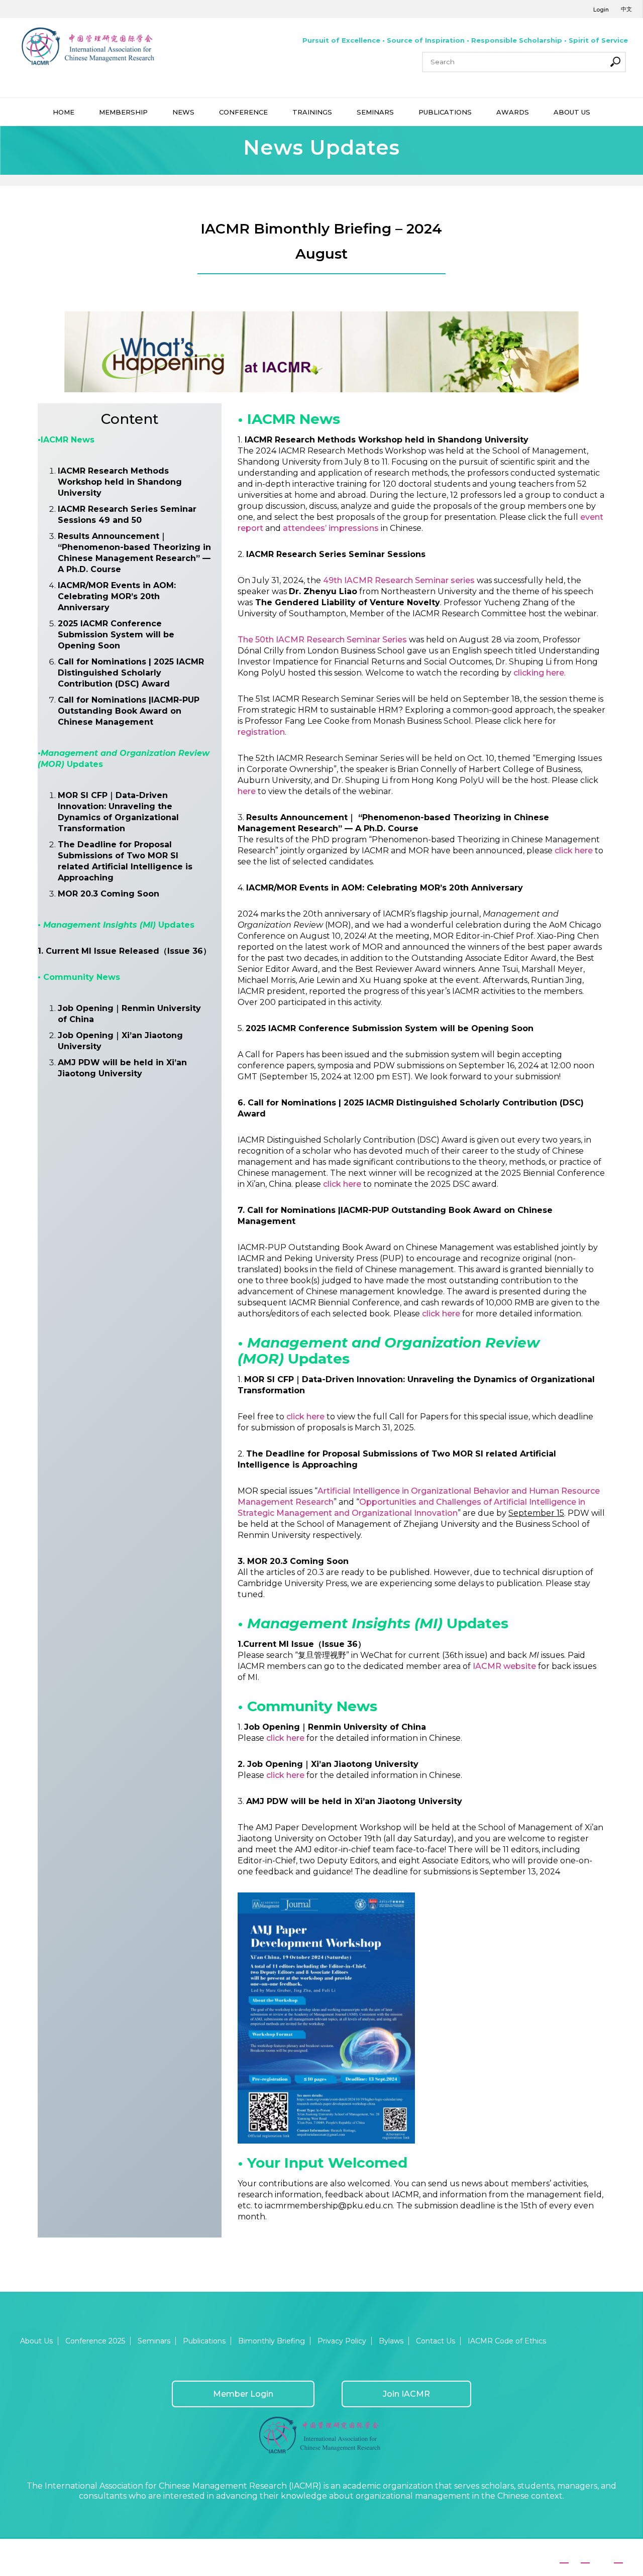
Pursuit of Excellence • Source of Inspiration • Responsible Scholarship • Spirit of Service (465, 40)
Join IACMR (406, 2394)
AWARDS (513, 112)
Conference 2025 (95, 2341)
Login (601, 10)
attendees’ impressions (331, 528)
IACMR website (504, 1666)
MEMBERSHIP (123, 112)
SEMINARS (375, 112)
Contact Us (436, 2341)
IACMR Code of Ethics (507, 2341)
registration (261, 732)
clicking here (539, 673)
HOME (64, 112)
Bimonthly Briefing (272, 2341)
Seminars (154, 2341)
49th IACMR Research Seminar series (399, 580)
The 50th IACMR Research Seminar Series (323, 640)
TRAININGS (312, 112)
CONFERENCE (243, 112)
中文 (626, 9)
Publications (204, 2341)
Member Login (243, 2394)
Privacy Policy (342, 2341)
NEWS (183, 112)
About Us (36, 2341)
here (247, 791)
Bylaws (391, 2341)
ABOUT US (572, 112)
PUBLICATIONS (445, 112)
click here (573, 851)
